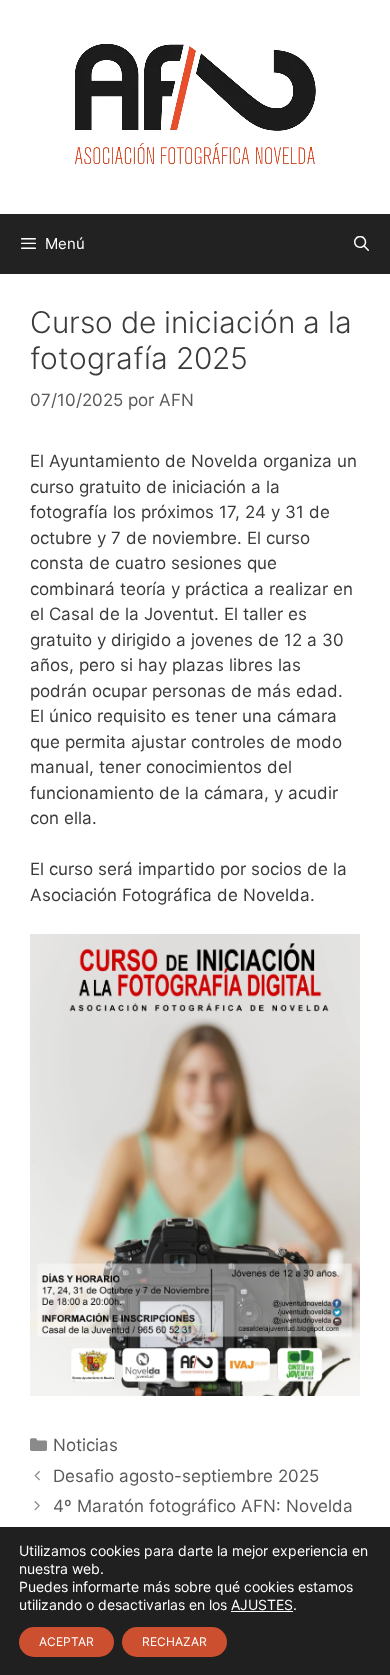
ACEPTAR (66, 1641)
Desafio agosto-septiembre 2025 (186, 1476)
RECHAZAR (174, 1641)
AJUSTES (262, 1604)
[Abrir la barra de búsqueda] (361, 244)
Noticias (85, 1445)
